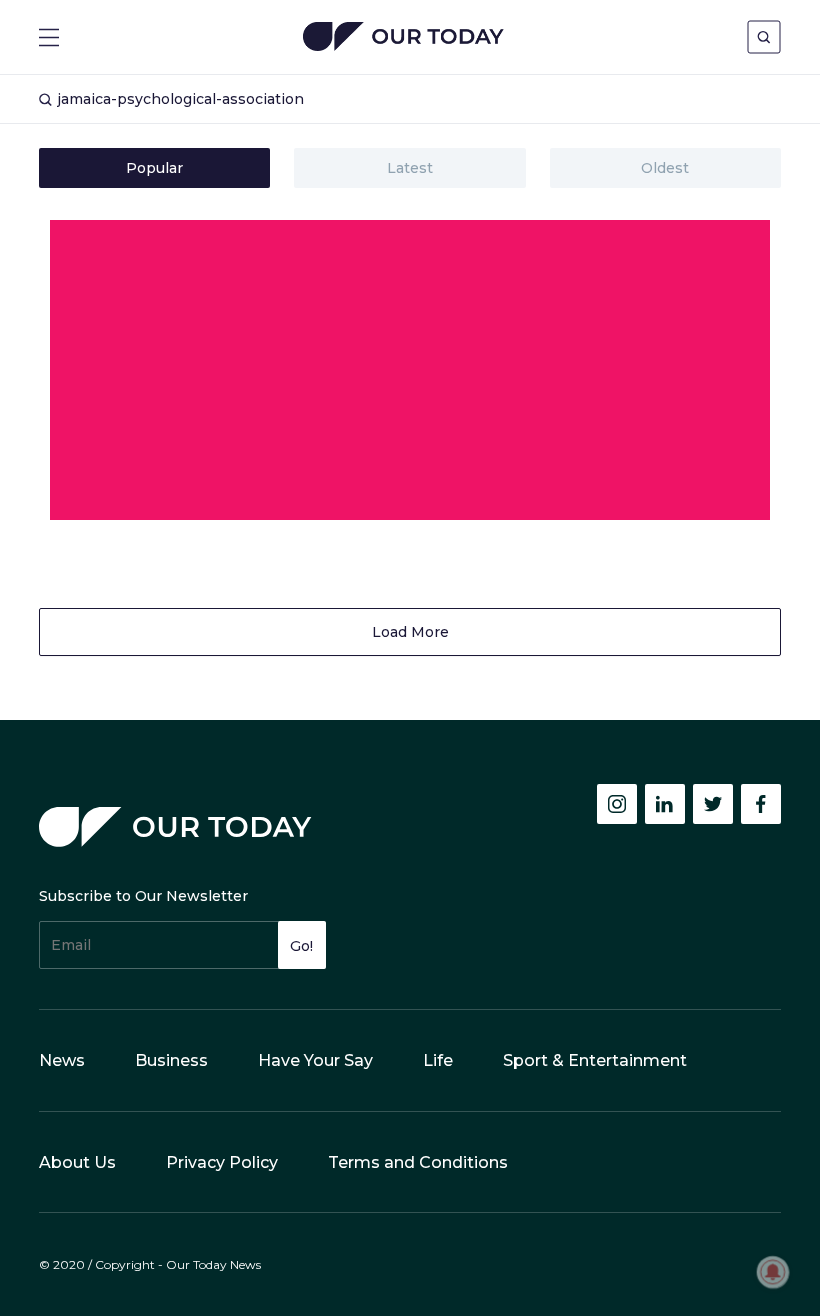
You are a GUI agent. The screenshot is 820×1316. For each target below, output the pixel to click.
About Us (77, 1162)
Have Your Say (315, 1060)
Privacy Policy (222, 1162)
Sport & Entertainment (595, 1060)
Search (764, 37)
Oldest (665, 168)
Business (171, 1060)
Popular (154, 168)
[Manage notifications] (773, 1272)
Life (438, 1060)
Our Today (403, 38)
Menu (49, 37)
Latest (410, 168)
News (62, 1060)
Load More (410, 632)
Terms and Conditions (418, 1162)
